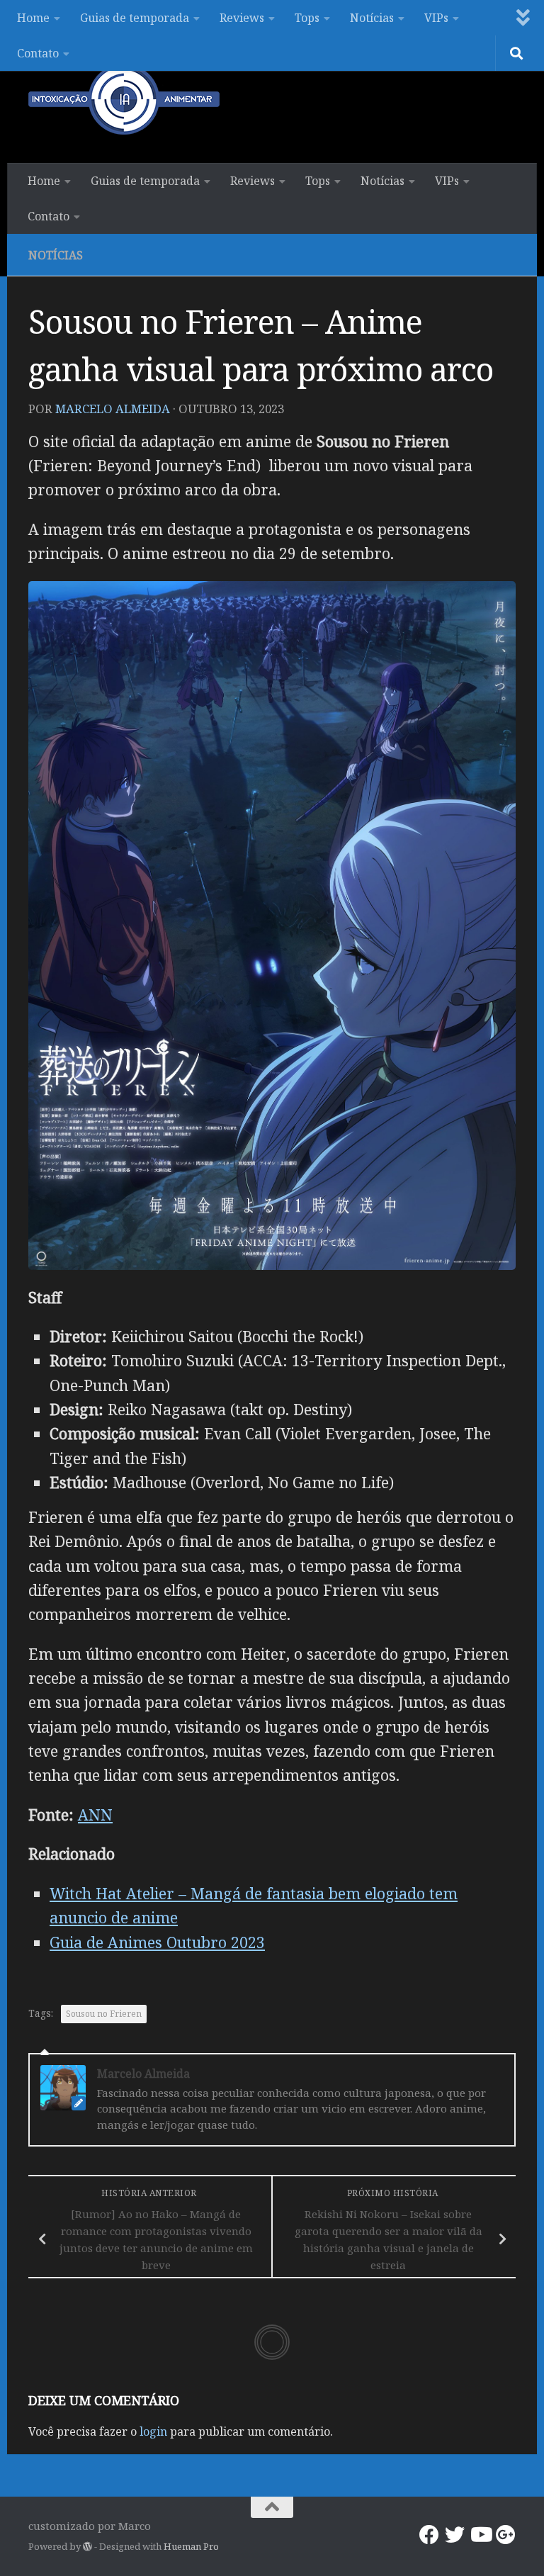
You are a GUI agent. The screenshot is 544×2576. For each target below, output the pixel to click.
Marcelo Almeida (113, 409)
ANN (95, 1815)
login (153, 2431)
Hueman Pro (191, 2546)
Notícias (372, 18)
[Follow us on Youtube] (480, 2535)
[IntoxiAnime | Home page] (124, 99)
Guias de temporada (135, 18)
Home (33, 18)
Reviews (242, 18)
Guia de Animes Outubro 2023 (157, 1942)
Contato (38, 53)
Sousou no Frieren (104, 2014)
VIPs (436, 18)
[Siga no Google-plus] (506, 2535)
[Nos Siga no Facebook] (429, 2535)
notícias (56, 255)
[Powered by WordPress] (87, 2547)
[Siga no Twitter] (455, 2535)
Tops (307, 18)
